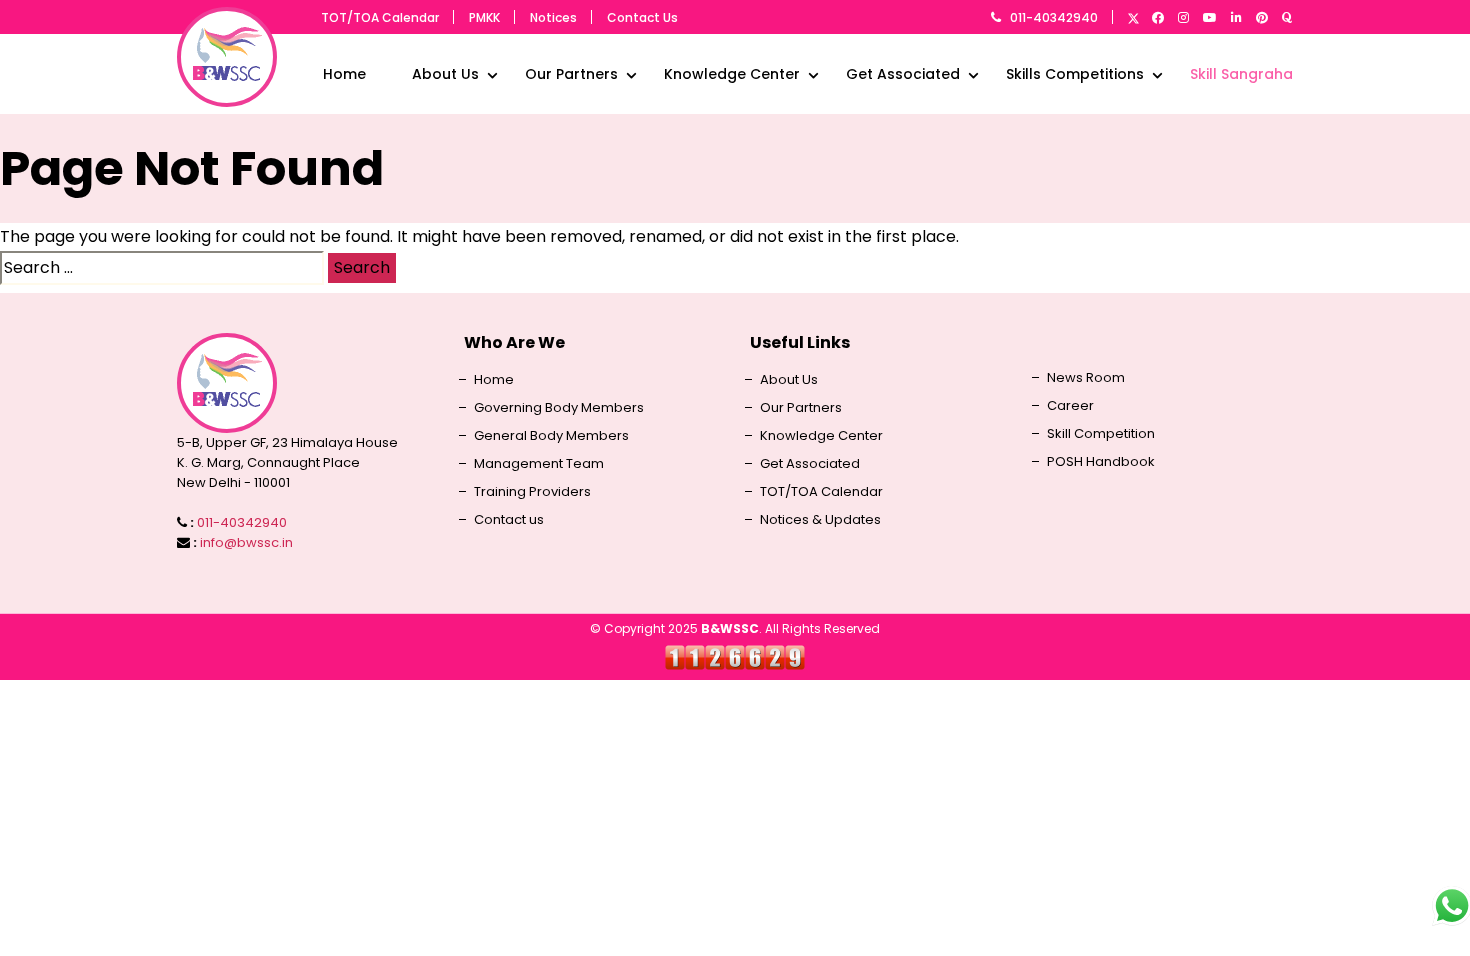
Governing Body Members (559, 408)
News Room (1086, 378)
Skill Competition (1101, 434)
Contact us (509, 520)
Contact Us (642, 17)
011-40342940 (1054, 17)
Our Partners (571, 74)
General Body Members (551, 436)
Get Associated (903, 74)
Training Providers (532, 492)
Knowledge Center (732, 74)
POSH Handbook (1101, 462)
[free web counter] (735, 656)
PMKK (484, 17)
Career (1070, 406)
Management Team (539, 464)
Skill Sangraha (1241, 74)
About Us (445, 74)
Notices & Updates (820, 520)
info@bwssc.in (246, 542)
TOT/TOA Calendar (380, 17)
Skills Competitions (1075, 74)
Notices (553, 17)
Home (344, 74)
